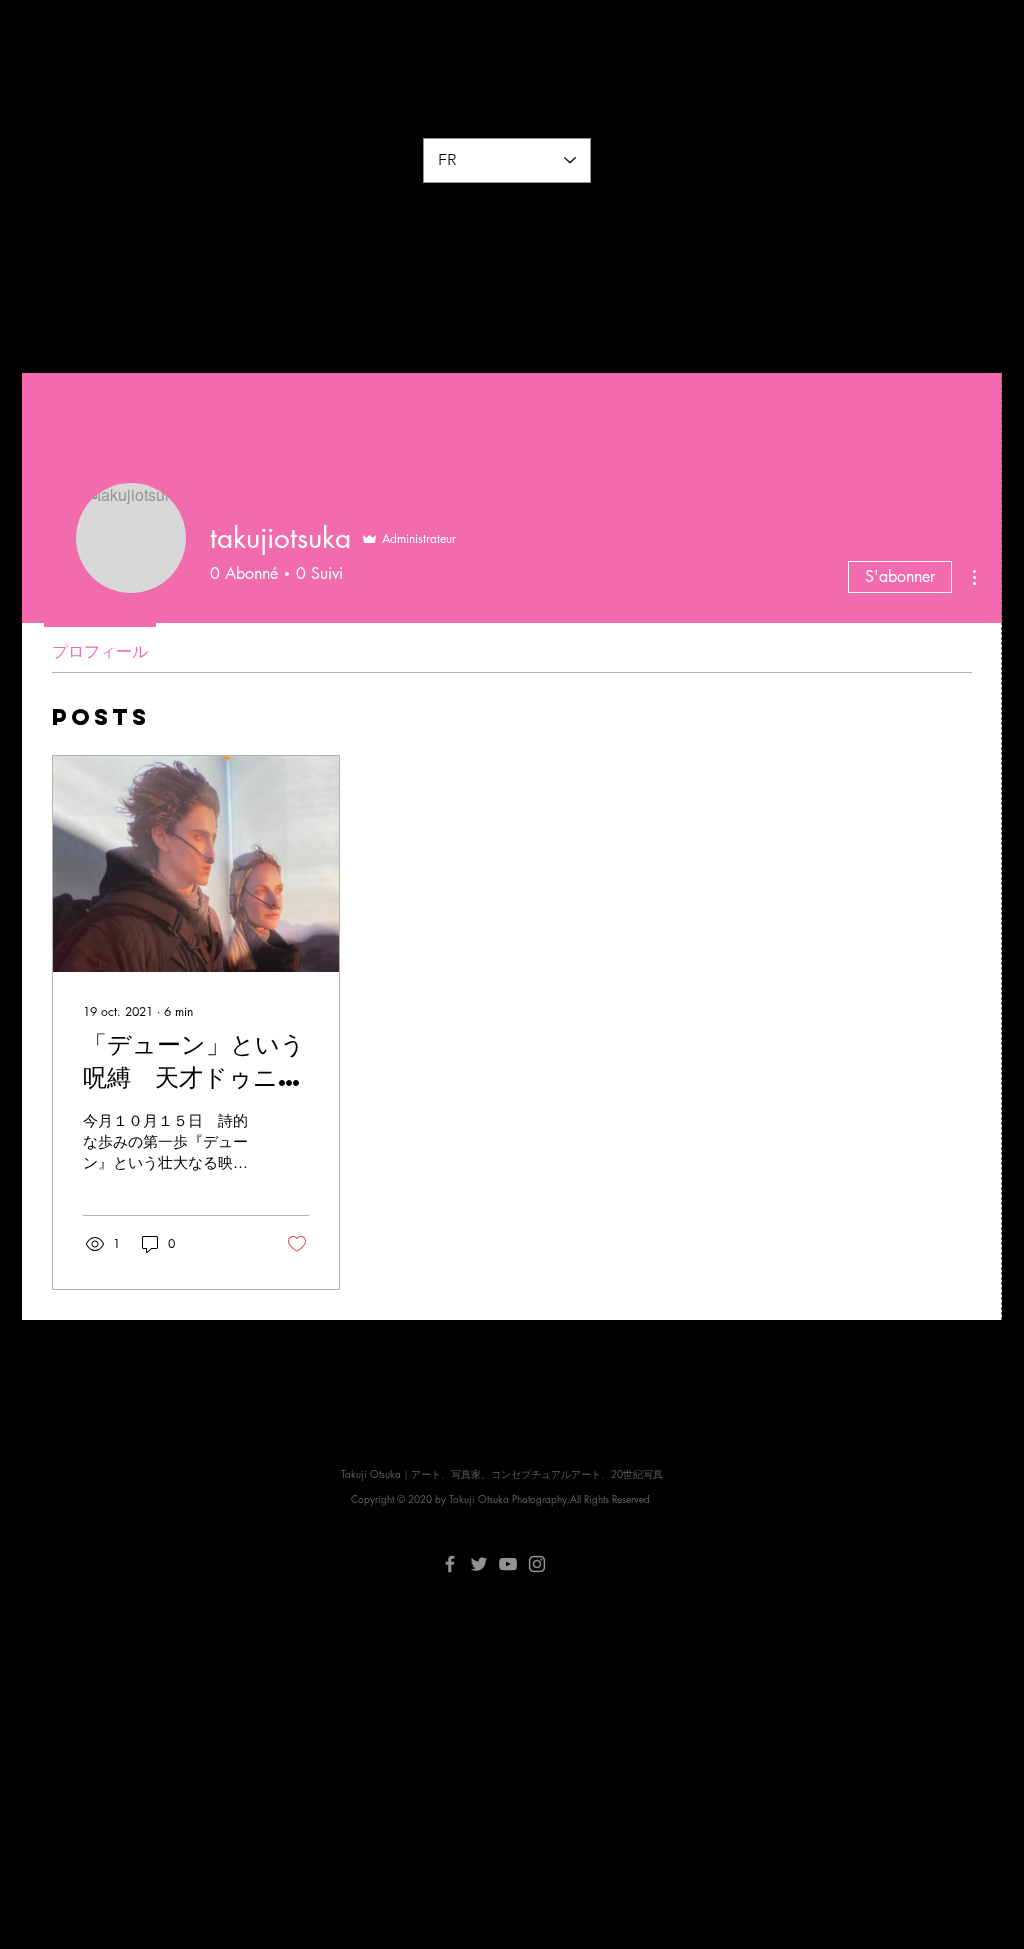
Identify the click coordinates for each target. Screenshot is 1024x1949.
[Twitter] (479, 1564)
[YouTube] (508, 1564)
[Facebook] (450, 1564)
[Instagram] (537, 1564)
